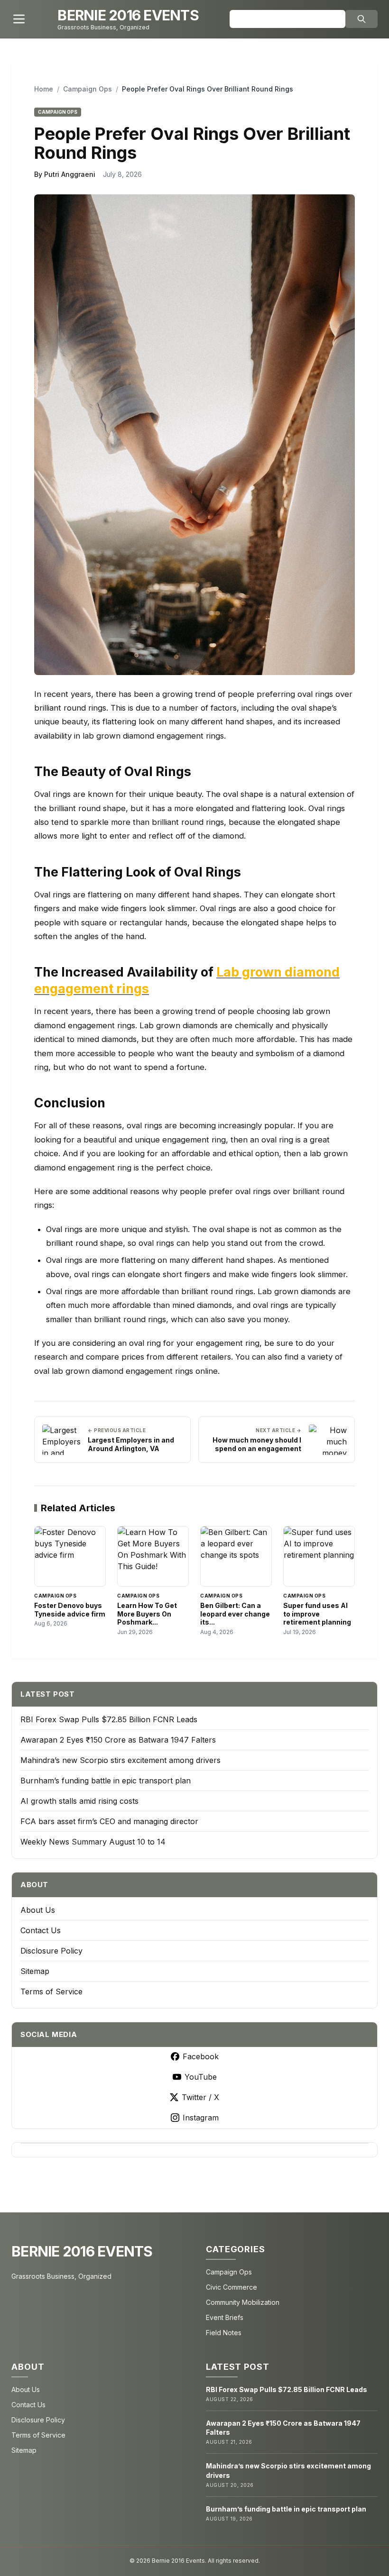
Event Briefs (225, 2317)
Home (44, 89)
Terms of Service (51, 1991)
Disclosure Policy (51, 1951)
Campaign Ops (88, 89)
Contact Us (41, 1930)
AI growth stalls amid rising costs (79, 1801)
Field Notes (224, 2333)
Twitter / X (200, 2097)
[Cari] (361, 19)
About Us (38, 1910)
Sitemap (35, 1971)
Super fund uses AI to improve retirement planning (317, 1614)
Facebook (201, 2056)
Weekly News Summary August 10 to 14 (93, 1842)
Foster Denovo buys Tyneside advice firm (70, 1610)
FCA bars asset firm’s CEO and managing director (109, 1821)
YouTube (201, 2077)
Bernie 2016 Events (82, 2251)
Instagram (201, 2118)
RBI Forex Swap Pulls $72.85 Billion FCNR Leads (109, 1719)
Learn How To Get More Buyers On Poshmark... (147, 1614)
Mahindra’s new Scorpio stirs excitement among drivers (120, 1760)
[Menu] (19, 19)
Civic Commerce (232, 2287)
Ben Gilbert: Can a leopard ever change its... (235, 1614)
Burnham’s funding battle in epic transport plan (106, 1781)
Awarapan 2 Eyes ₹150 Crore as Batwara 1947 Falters (118, 1740)
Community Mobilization (243, 2302)
